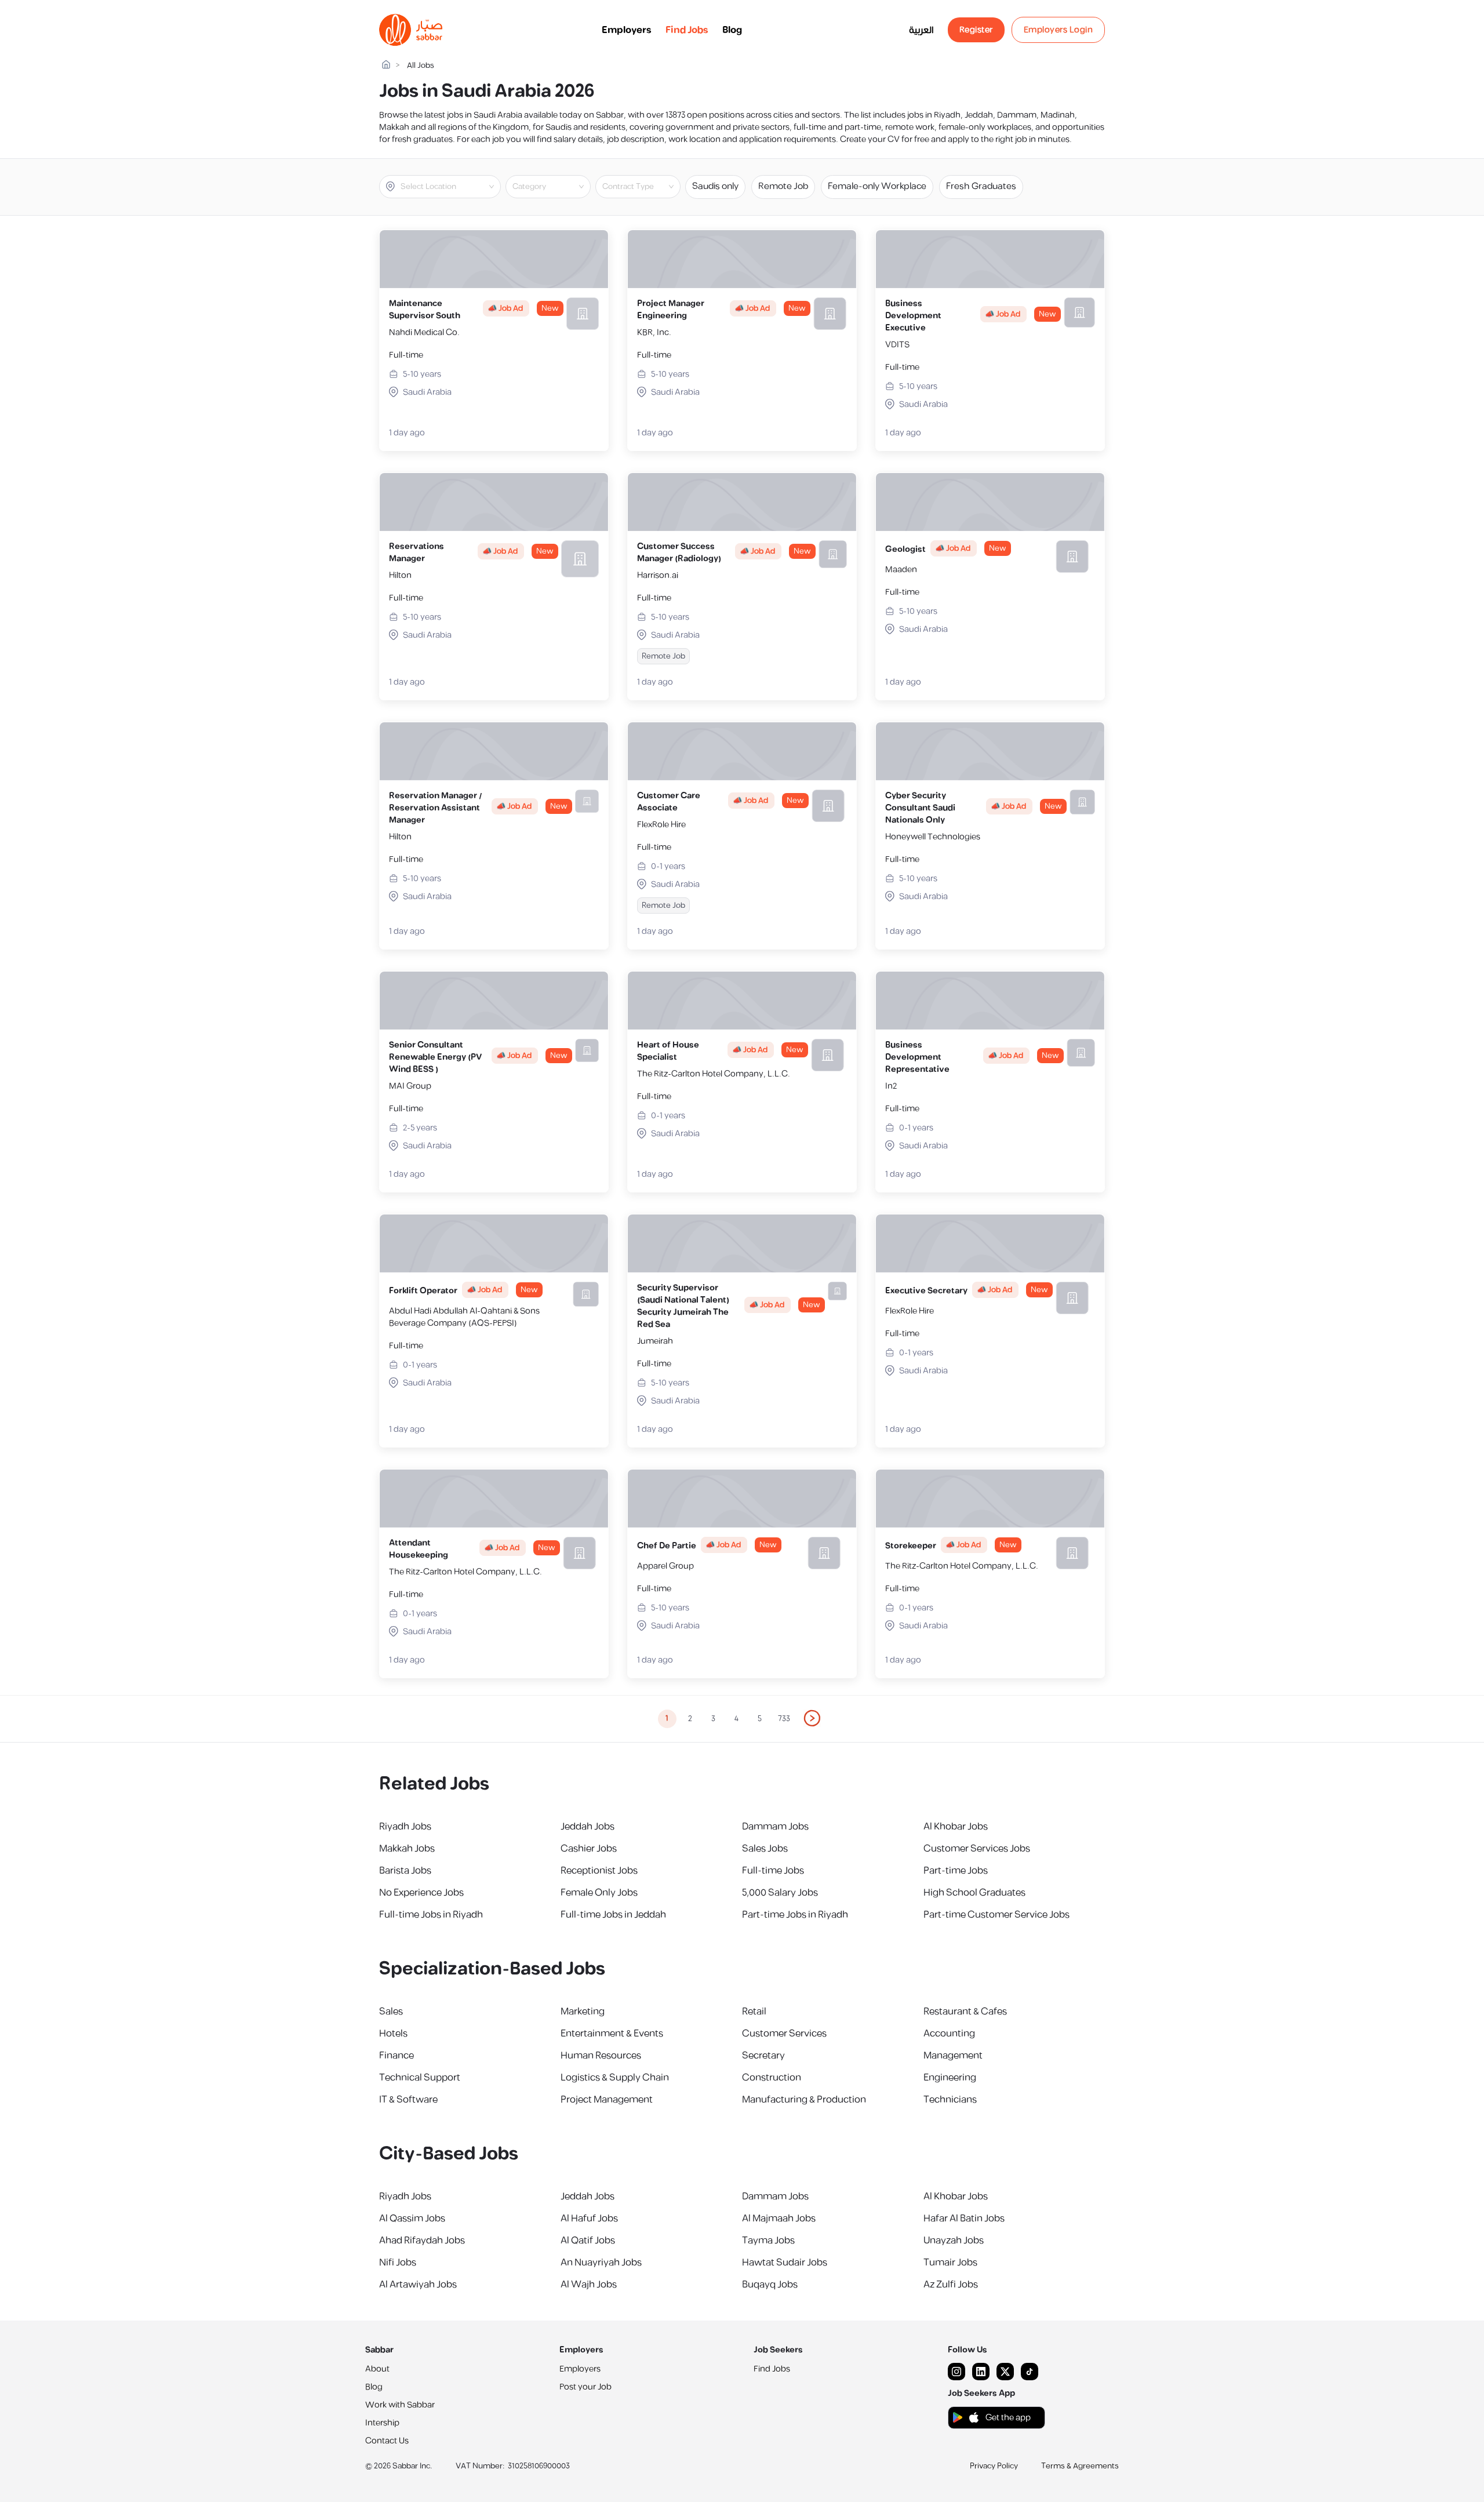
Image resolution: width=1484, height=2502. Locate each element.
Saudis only (715, 186)
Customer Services (784, 2034)
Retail (754, 2012)
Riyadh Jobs (405, 1827)
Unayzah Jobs (954, 2241)
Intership (382, 2423)
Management (953, 2056)
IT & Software (408, 2100)
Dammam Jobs (775, 1827)
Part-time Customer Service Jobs (996, 1915)
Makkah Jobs (407, 1849)
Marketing (583, 2012)
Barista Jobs (405, 1871)
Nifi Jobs (398, 2263)
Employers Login (1059, 30)
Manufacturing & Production (804, 2100)
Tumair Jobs (950, 2263)
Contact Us (387, 2441)
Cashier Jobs (589, 1849)
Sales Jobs (765, 1849)
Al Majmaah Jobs (779, 2219)
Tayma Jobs (768, 2241)
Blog (732, 30)
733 (784, 1719)
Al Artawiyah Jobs (418, 2285)
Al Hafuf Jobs (589, 2219)
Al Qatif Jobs (588, 2241)
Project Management (607, 2100)
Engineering (950, 2078)
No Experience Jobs (421, 1893)
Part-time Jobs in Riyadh (795, 1915)
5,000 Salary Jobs (780, 1893)
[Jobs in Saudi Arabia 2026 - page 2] (813, 1718)
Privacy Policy (994, 2466)
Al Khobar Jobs (956, 1827)
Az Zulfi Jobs (951, 2285)
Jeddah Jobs (588, 1827)
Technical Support (420, 2078)
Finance (397, 2056)
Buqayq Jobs (770, 2285)
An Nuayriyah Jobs (601, 2263)
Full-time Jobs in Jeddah (613, 1915)
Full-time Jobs (773, 1871)
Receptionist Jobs (599, 1871)
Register (976, 30)
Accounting (949, 2034)
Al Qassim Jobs (412, 2219)
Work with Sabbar (400, 2405)
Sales (391, 2012)
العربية (921, 30)
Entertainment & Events (612, 2034)
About (377, 2369)
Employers (627, 30)
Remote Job (783, 186)
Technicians (950, 2100)
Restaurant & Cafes (965, 2012)
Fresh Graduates (981, 186)
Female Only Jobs (599, 1893)
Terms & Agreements (1080, 2466)
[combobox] (450, 187)
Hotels (393, 2034)
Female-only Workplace (877, 186)
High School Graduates (974, 1893)
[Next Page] (813, 1719)
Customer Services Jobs (977, 1849)
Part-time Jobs (956, 1871)
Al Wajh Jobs (589, 2285)
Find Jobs (687, 30)
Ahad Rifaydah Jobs (422, 2241)
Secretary (763, 2056)
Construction (772, 2078)
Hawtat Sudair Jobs (785, 2263)
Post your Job (585, 2387)
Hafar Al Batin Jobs (964, 2219)
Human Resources (601, 2056)
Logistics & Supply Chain (615, 2078)
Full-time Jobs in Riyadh (431, 1915)
